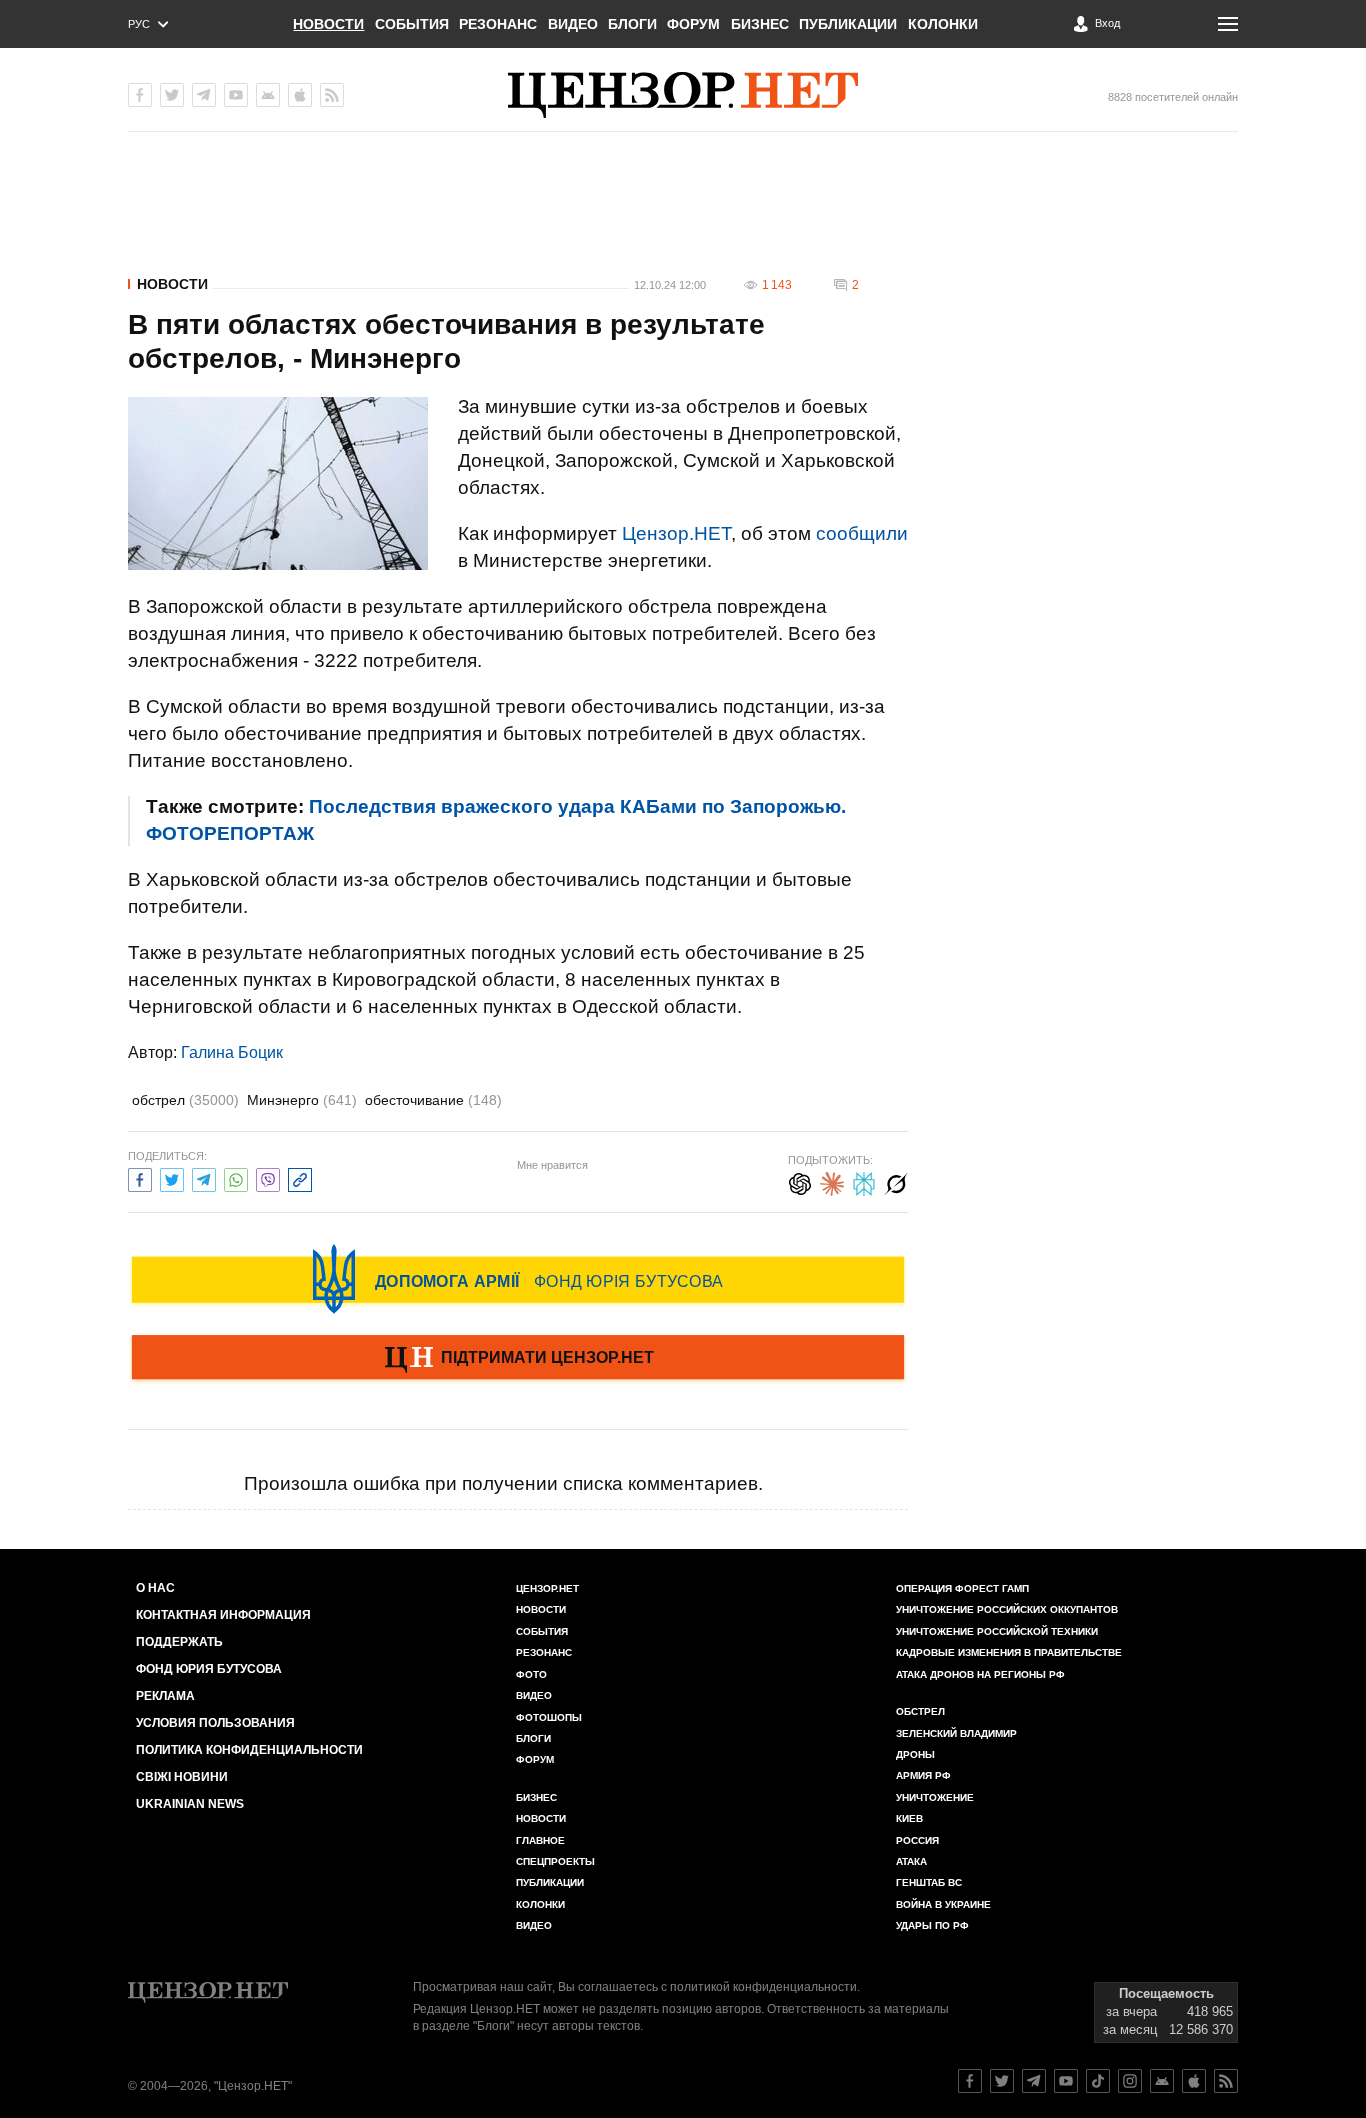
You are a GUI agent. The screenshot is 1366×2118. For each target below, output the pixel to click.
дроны (915, 1754)
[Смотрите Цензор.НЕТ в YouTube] (1066, 2081)
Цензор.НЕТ (676, 533)
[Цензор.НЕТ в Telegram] (204, 95)
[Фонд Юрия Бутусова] (518, 1279)
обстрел (185, 1100)
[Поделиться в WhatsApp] (236, 1177)
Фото (531, 1674)
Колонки (943, 24)
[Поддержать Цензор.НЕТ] (518, 1359)
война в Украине (943, 1904)
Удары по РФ (932, 1925)
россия (917, 1840)
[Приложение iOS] (300, 95)
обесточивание (433, 1100)
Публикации (848, 24)
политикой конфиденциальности (763, 1987)
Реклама (165, 1696)
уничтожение (935, 1797)
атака (911, 1861)
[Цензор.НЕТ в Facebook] (140, 95)
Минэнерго (302, 1100)
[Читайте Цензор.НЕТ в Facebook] (970, 2081)
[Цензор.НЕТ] (683, 95)
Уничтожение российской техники (997, 1631)
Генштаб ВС (929, 1882)
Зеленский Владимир (956, 1733)
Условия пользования (215, 1723)
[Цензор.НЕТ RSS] (332, 95)
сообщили (862, 533)
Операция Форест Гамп (962, 1588)
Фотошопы (549, 1717)
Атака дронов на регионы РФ (980, 1674)
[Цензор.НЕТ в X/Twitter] (172, 95)
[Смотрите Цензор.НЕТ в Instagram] (1130, 2081)
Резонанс (498, 24)
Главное (540, 1840)
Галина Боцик (232, 1052)
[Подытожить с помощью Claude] (832, 1181)
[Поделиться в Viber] (268, 1177)
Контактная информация (223, 1615)
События (412, 24)
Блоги (632, 24)
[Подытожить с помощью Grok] (896, 1181)
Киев (909, 1818)
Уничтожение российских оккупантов (1007, 1609)
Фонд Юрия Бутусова (209, 1669)
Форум (693, 24)
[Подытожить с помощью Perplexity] (864, 1181)
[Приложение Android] (268, 95)
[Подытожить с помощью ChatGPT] (800, 1181)
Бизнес (760, 24)
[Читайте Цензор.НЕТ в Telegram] (1034, 2081)
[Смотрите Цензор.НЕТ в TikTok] (1098, 2081)
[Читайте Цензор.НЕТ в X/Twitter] (1002, 2081)
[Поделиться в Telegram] (204, 1177)
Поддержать (179, 1642)
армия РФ (923, 1775)
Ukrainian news (190, 1804)
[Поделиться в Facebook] (140, 1177)
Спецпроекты (555, 1861)
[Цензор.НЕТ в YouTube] (236, 95)
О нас (155, 1588)
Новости (328, 24)
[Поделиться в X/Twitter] (172, 1177)
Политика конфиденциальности (249, 1750)
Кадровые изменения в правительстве (1009, 1652)
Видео (573, 24)
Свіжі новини (182, 1777)
